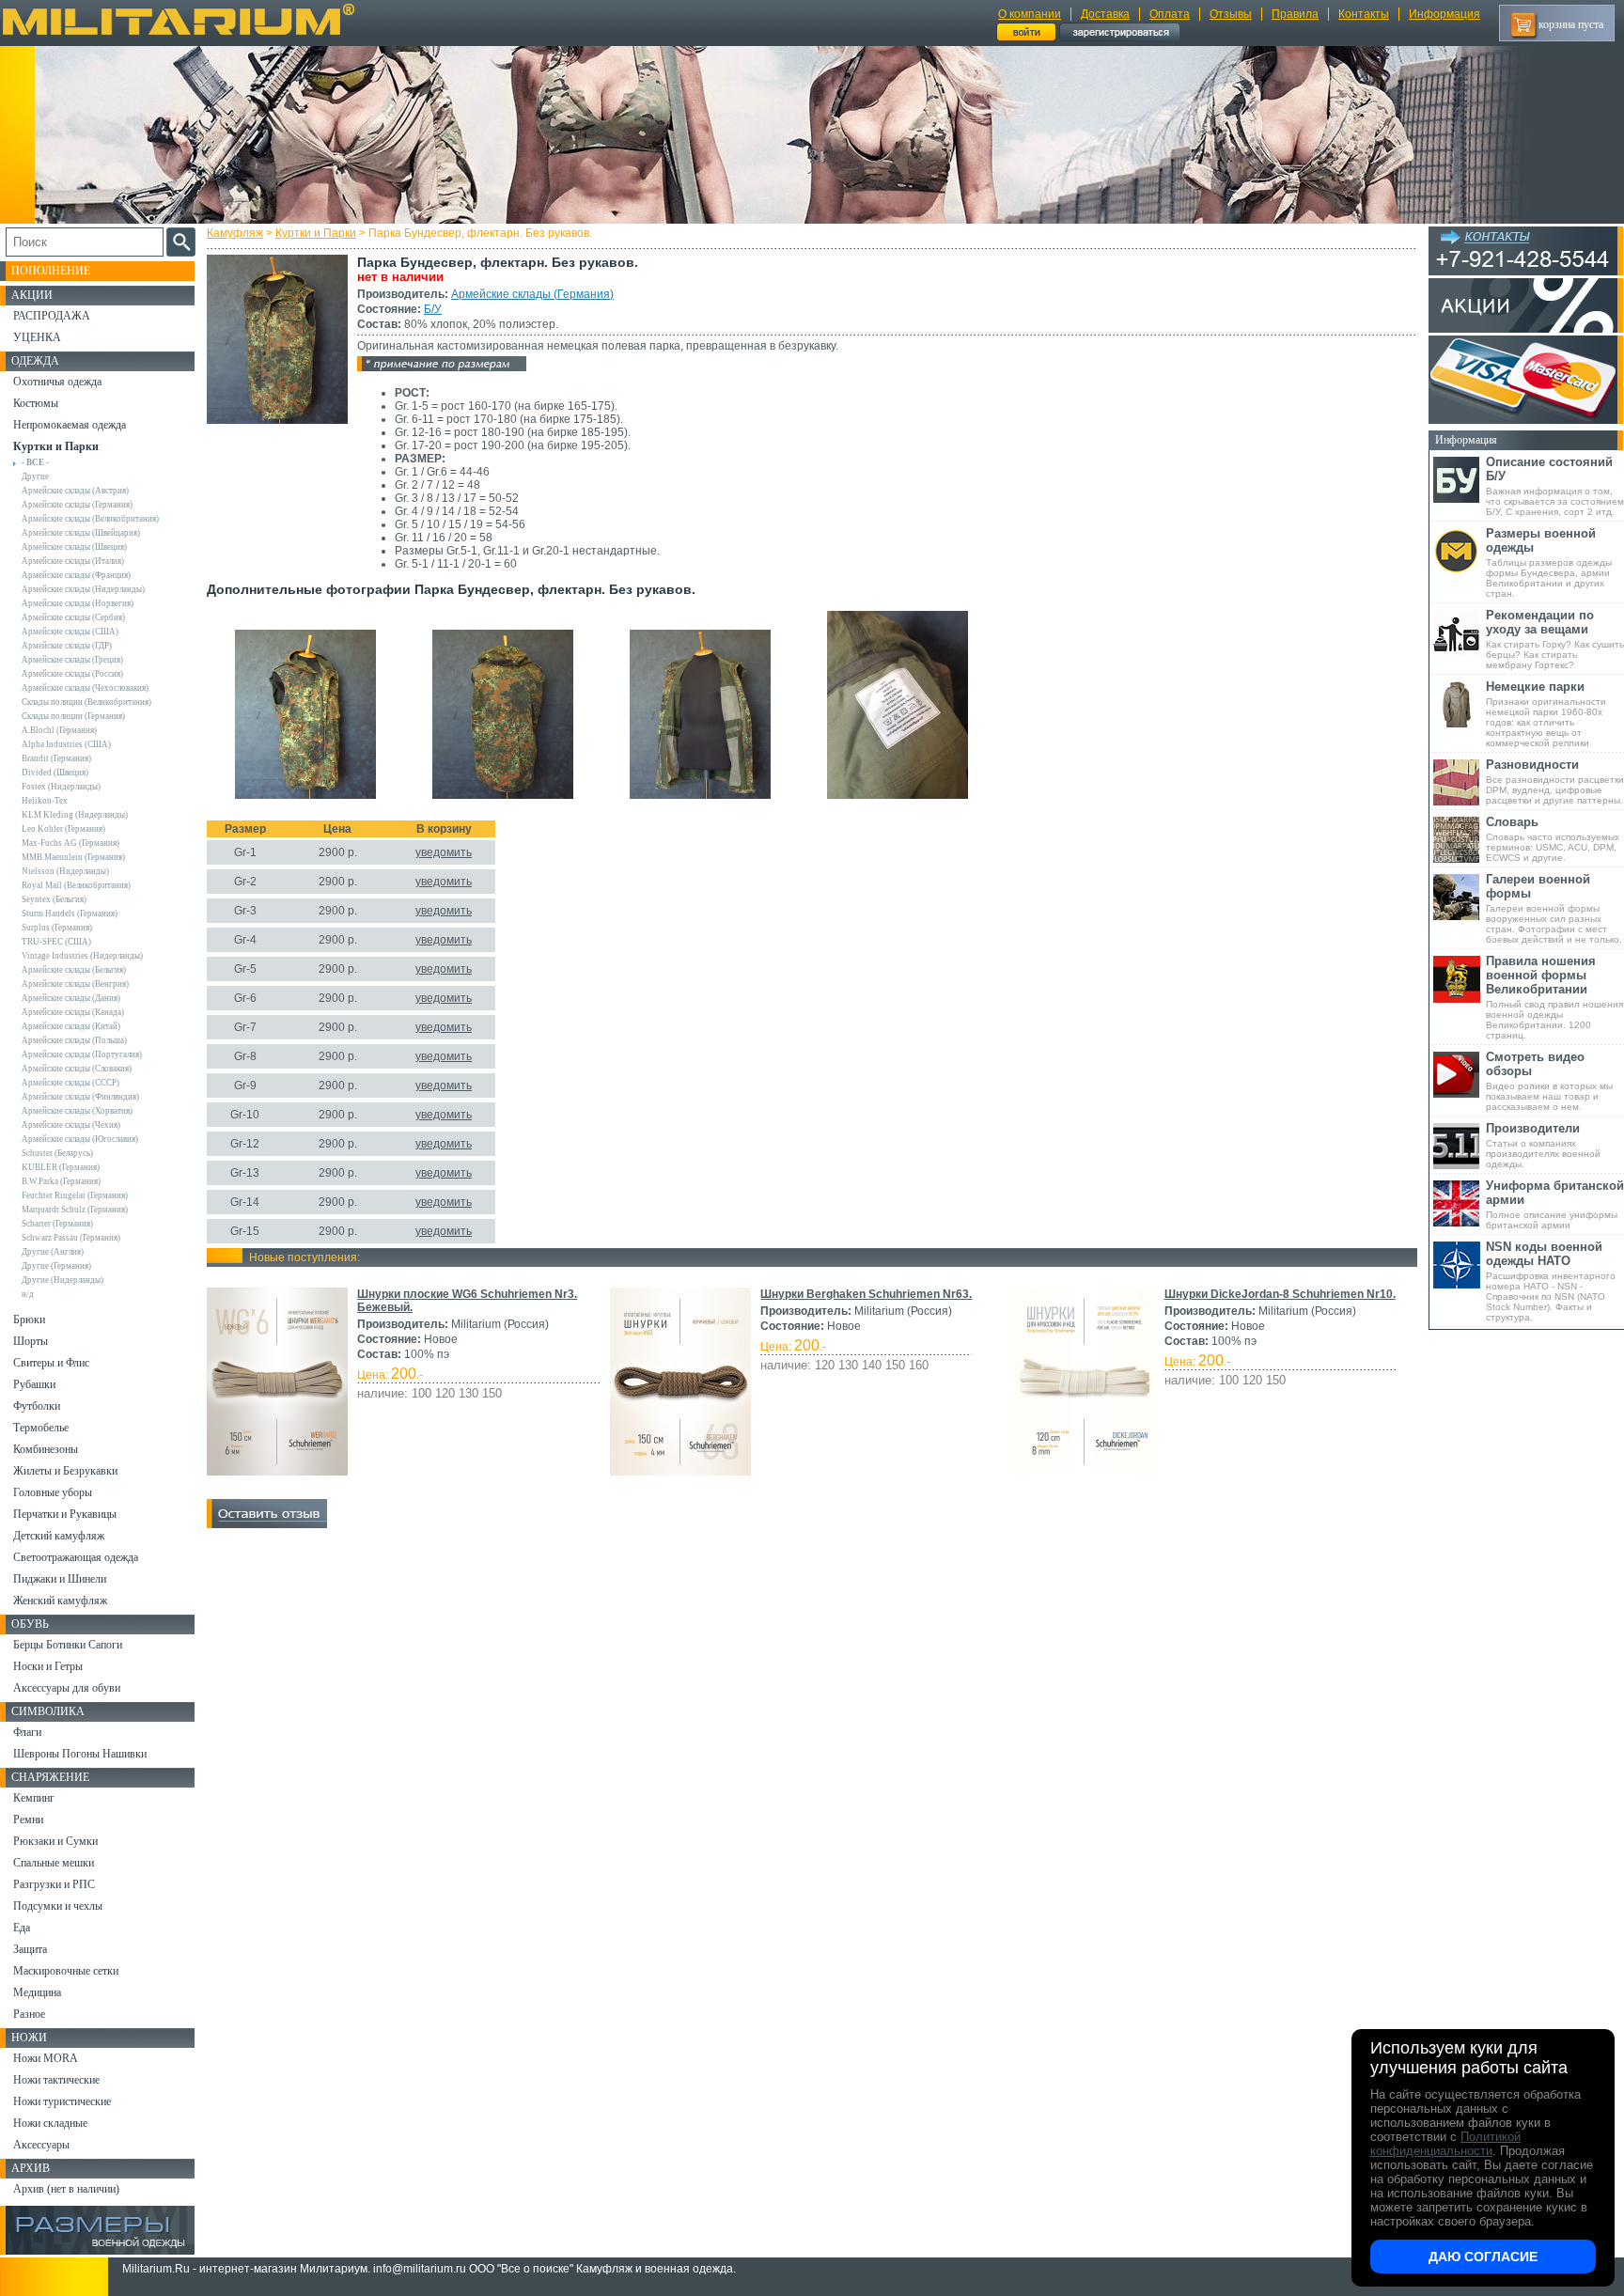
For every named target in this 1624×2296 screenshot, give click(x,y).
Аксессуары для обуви (67, 1688)
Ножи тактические (56, 2080)
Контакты (1364, 14)
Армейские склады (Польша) (74, 1040)
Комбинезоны (46, 1449)
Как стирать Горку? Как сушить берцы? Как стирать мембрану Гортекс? (1555, 639)
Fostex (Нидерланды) (61, 787)
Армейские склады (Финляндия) (80, 1097)
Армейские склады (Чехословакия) (85, 688)
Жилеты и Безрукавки (65, 1471)
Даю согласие (1483, 2257)
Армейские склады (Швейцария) (81, 533)
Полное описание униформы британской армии (1555, 1204)
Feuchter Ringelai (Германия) (75, 1195)
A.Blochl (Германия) (59, 730)
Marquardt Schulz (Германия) (75, 1210)
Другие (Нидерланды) (62, 1280)
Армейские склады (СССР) (70, 1083)
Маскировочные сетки (66, 1971)
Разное (29, 2014)
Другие (35, 476)
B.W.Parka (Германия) (61, 1181)
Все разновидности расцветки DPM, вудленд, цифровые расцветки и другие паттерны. (1555, 781)
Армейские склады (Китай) (71, 1026)
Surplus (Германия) (57, 928)
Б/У (433, 309)
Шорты (31, 1341)
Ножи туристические (62, 2101)
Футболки (37, 1406)
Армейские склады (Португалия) (82, 1054)
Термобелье (41, 1428)
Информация (1444, 14)
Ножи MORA (46, 2058)
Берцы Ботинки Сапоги (68, 1645)
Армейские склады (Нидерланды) (83, 589)
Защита (30, 1949)
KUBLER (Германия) (61, 1167)
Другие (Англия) (53, 1252)
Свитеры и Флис (51, 1363)
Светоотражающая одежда (76, 1557)
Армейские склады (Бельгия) (74, 970)
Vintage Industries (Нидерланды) (82, 956)
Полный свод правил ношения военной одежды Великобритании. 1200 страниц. (1554, 997)
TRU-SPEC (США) (56, 942)
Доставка (1105, 14)
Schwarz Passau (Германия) (71, 1238)
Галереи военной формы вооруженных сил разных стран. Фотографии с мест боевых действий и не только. (1554, 908)
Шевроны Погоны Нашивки (80, 1754)
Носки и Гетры (48, 1666)
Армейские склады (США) (70, 632)
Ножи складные (50, 2123)
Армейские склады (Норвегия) (78, 603)
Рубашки (34, 1384)
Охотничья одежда (57, 382)
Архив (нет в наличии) (66, 2189)
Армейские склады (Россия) (72, 674)
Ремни (28, 1820)
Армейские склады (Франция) (76, 575)
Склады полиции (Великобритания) (86, 702)
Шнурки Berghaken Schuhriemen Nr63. (866, 1294)
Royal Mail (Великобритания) (76, 885)
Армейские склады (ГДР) (67, 646)
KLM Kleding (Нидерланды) (75, 815)
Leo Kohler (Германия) (63, 829)
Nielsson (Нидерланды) (65, 871)
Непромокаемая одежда (70, 425)
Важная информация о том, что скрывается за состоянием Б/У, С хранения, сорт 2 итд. (1555, 486)
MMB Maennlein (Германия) (73, 857)
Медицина (37, 1992)
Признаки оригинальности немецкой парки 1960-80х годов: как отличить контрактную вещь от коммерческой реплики (1546, 714)
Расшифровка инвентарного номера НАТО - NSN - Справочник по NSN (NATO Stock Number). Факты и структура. (1551, 1281)
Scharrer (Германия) (57, 1224)
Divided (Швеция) (55, 773)
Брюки (29, 1320)
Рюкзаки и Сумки (55, 1841)
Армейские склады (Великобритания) (90, 519)
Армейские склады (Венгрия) (75, 984)
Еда (22, 1928)
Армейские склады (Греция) (72, 660)
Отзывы (1231, 14)
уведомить (444, 852)
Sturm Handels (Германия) (70, 914)
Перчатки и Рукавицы (65, 1514)
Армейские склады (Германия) (532, 294)
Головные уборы (53, 1492)
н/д (28, 1294)
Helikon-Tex (45, 801)
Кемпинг (34, 1798)
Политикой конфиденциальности (1445, 2144)
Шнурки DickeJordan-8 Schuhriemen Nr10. (1280, 1294)
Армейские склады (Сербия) (73, 617)
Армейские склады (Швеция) (74, 547)
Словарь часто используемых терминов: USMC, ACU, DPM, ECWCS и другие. (1553, 839)
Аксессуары (41, 2145)
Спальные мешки (54, 1863)
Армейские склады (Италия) (73, 561)
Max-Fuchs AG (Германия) (70, 843)
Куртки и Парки (316, 233)
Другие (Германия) (56, 1266)
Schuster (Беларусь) (57, 1153)
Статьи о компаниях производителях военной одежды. (1543, 1145)
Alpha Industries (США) (66, 744)
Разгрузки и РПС (54, 1884)
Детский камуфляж (59, 1536)
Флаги (27, 1732)
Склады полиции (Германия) (73, 716)
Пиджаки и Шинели (60, 1579)
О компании (1030, 14)
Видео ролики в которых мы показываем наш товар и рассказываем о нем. (1549, 1081)
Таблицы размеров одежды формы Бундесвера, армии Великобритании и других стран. (1549, 562)
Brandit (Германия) (56, 758)
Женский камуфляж (60, 1601)
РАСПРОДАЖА (52, 316)
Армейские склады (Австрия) (75, 491)
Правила (1295, 14)
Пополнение (51, 271)
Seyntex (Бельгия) (54, 899)
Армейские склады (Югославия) (80, 1139)
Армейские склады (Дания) (71, 998)
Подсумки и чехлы (58, 1906)
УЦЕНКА (37, 337)
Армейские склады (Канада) (73, 1012)
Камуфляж (235, 233)
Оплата (1170, 14)
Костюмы (36, 403)
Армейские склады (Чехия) (71, 1125)
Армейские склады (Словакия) (77, 1069)
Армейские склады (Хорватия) (77, 1111)
